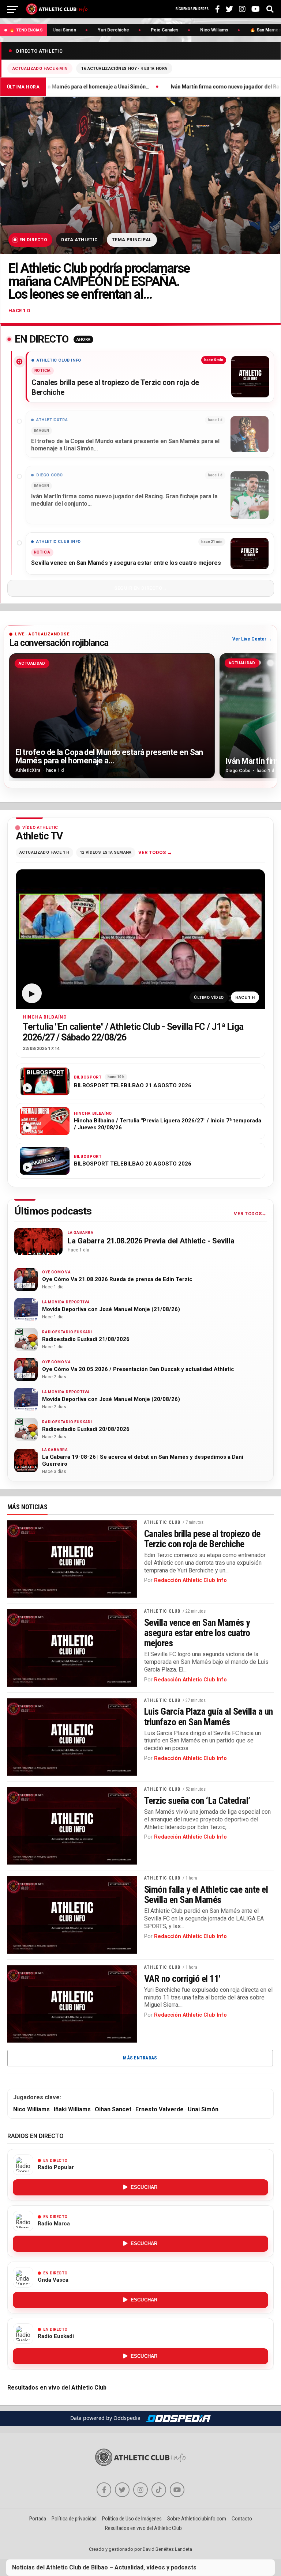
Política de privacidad (74, 2519)
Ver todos (152, 852)
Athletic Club (162, 1522)
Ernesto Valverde (160, 2109)
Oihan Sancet (113, 2109)
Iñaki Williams (72, 2109)
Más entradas (140, 2058)
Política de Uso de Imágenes (132, 2519)
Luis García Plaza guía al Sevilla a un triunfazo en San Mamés (209, 1716)
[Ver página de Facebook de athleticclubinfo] (104, 2490)
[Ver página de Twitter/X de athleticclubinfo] (122, 2490)
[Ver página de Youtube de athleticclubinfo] (177, 2490)
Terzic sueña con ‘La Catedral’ (197, 1801)
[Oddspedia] (178, 2418)
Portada (38, 2519)
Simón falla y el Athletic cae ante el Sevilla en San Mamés (206, 1895)
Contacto (242, 2519)
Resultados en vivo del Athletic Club (57, 2388)
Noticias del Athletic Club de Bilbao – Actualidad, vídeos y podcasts (104, 2567)
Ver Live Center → (252, 639)
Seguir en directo (138, 588)
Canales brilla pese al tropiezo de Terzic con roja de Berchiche (202, 1539)
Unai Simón (203, 2109)
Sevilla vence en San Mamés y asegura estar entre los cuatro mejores (197, 1633)
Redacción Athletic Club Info (190, 1580)
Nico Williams (31, 2109)
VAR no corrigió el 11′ (182, 1979)
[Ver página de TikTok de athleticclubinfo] (159, 2490)
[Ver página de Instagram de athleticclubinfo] (140, 2490)
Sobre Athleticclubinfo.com (197, 2519)
